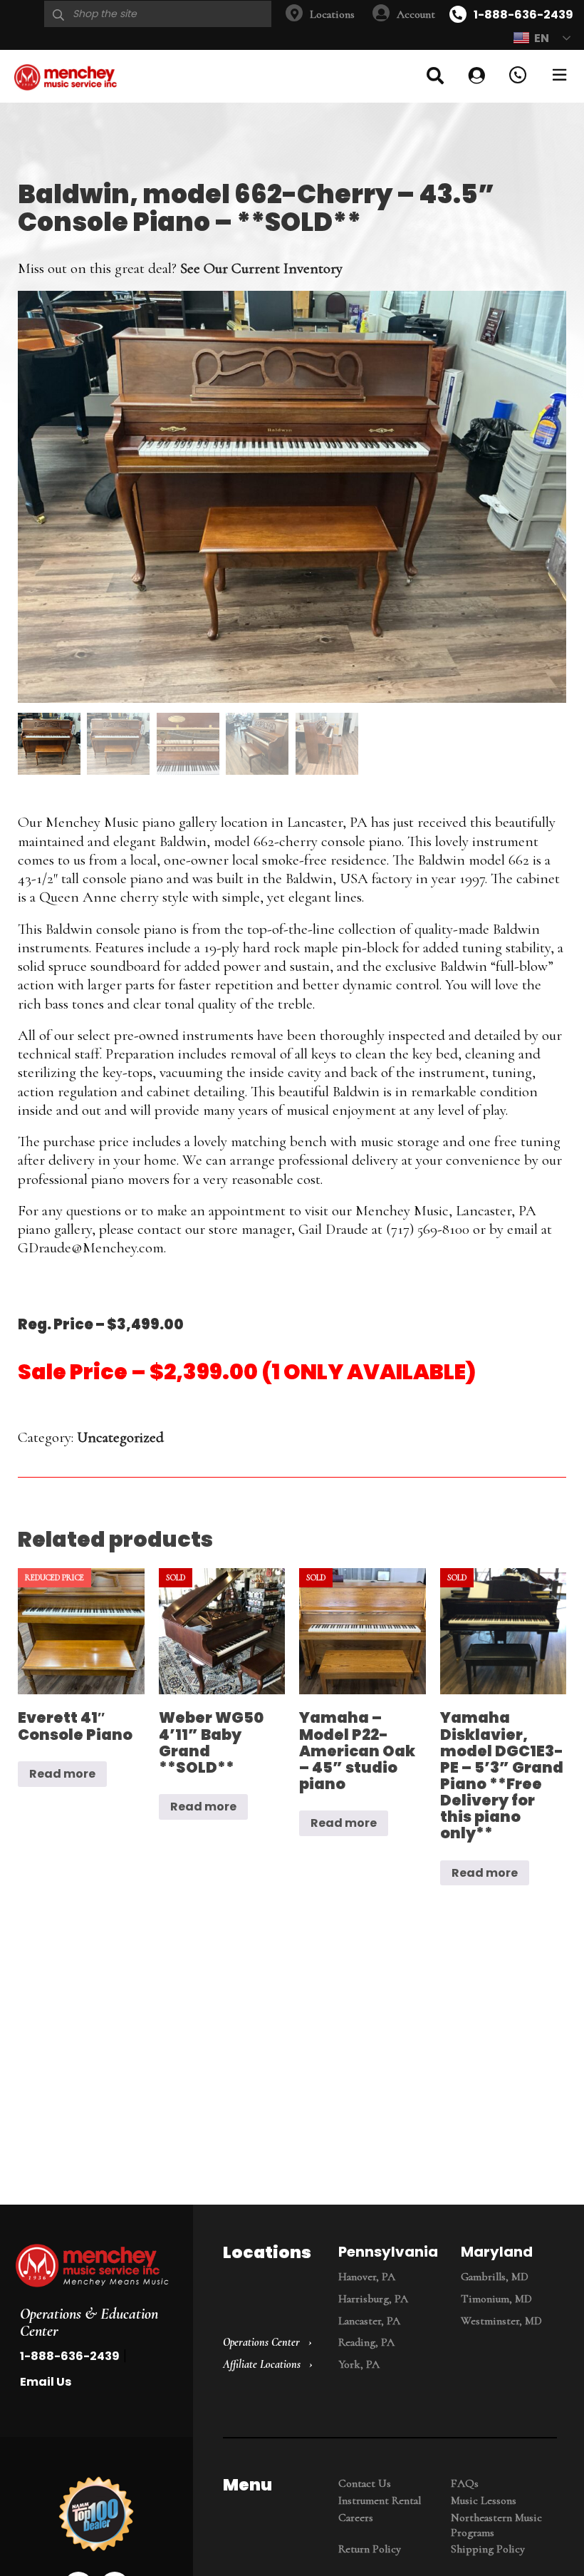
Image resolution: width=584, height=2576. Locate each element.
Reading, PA (366, 2342)
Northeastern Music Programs (496, 2525)
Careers (356, 2518)
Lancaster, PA (369, 2321)
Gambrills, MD (495, 2277)
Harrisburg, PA (373, 2299)
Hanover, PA (367, 2277)
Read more (62, 1774)
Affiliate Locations (262, 2364)
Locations (332, 14)
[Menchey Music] (92, 2267)
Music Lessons (484, 2500)
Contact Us (365, 2483)
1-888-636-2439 (523, 15)
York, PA (359, 2364)
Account (416, 14)
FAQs (465, 2483)
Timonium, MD (496, 2299)
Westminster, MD (501, 2321)
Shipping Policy (488, 2549)
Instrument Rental (380, 2500)
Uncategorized (120, 1437)
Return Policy (370, 2549)
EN (542, 38)
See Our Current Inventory (261, 268)
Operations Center (261, 2342)
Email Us (46, 2382)
